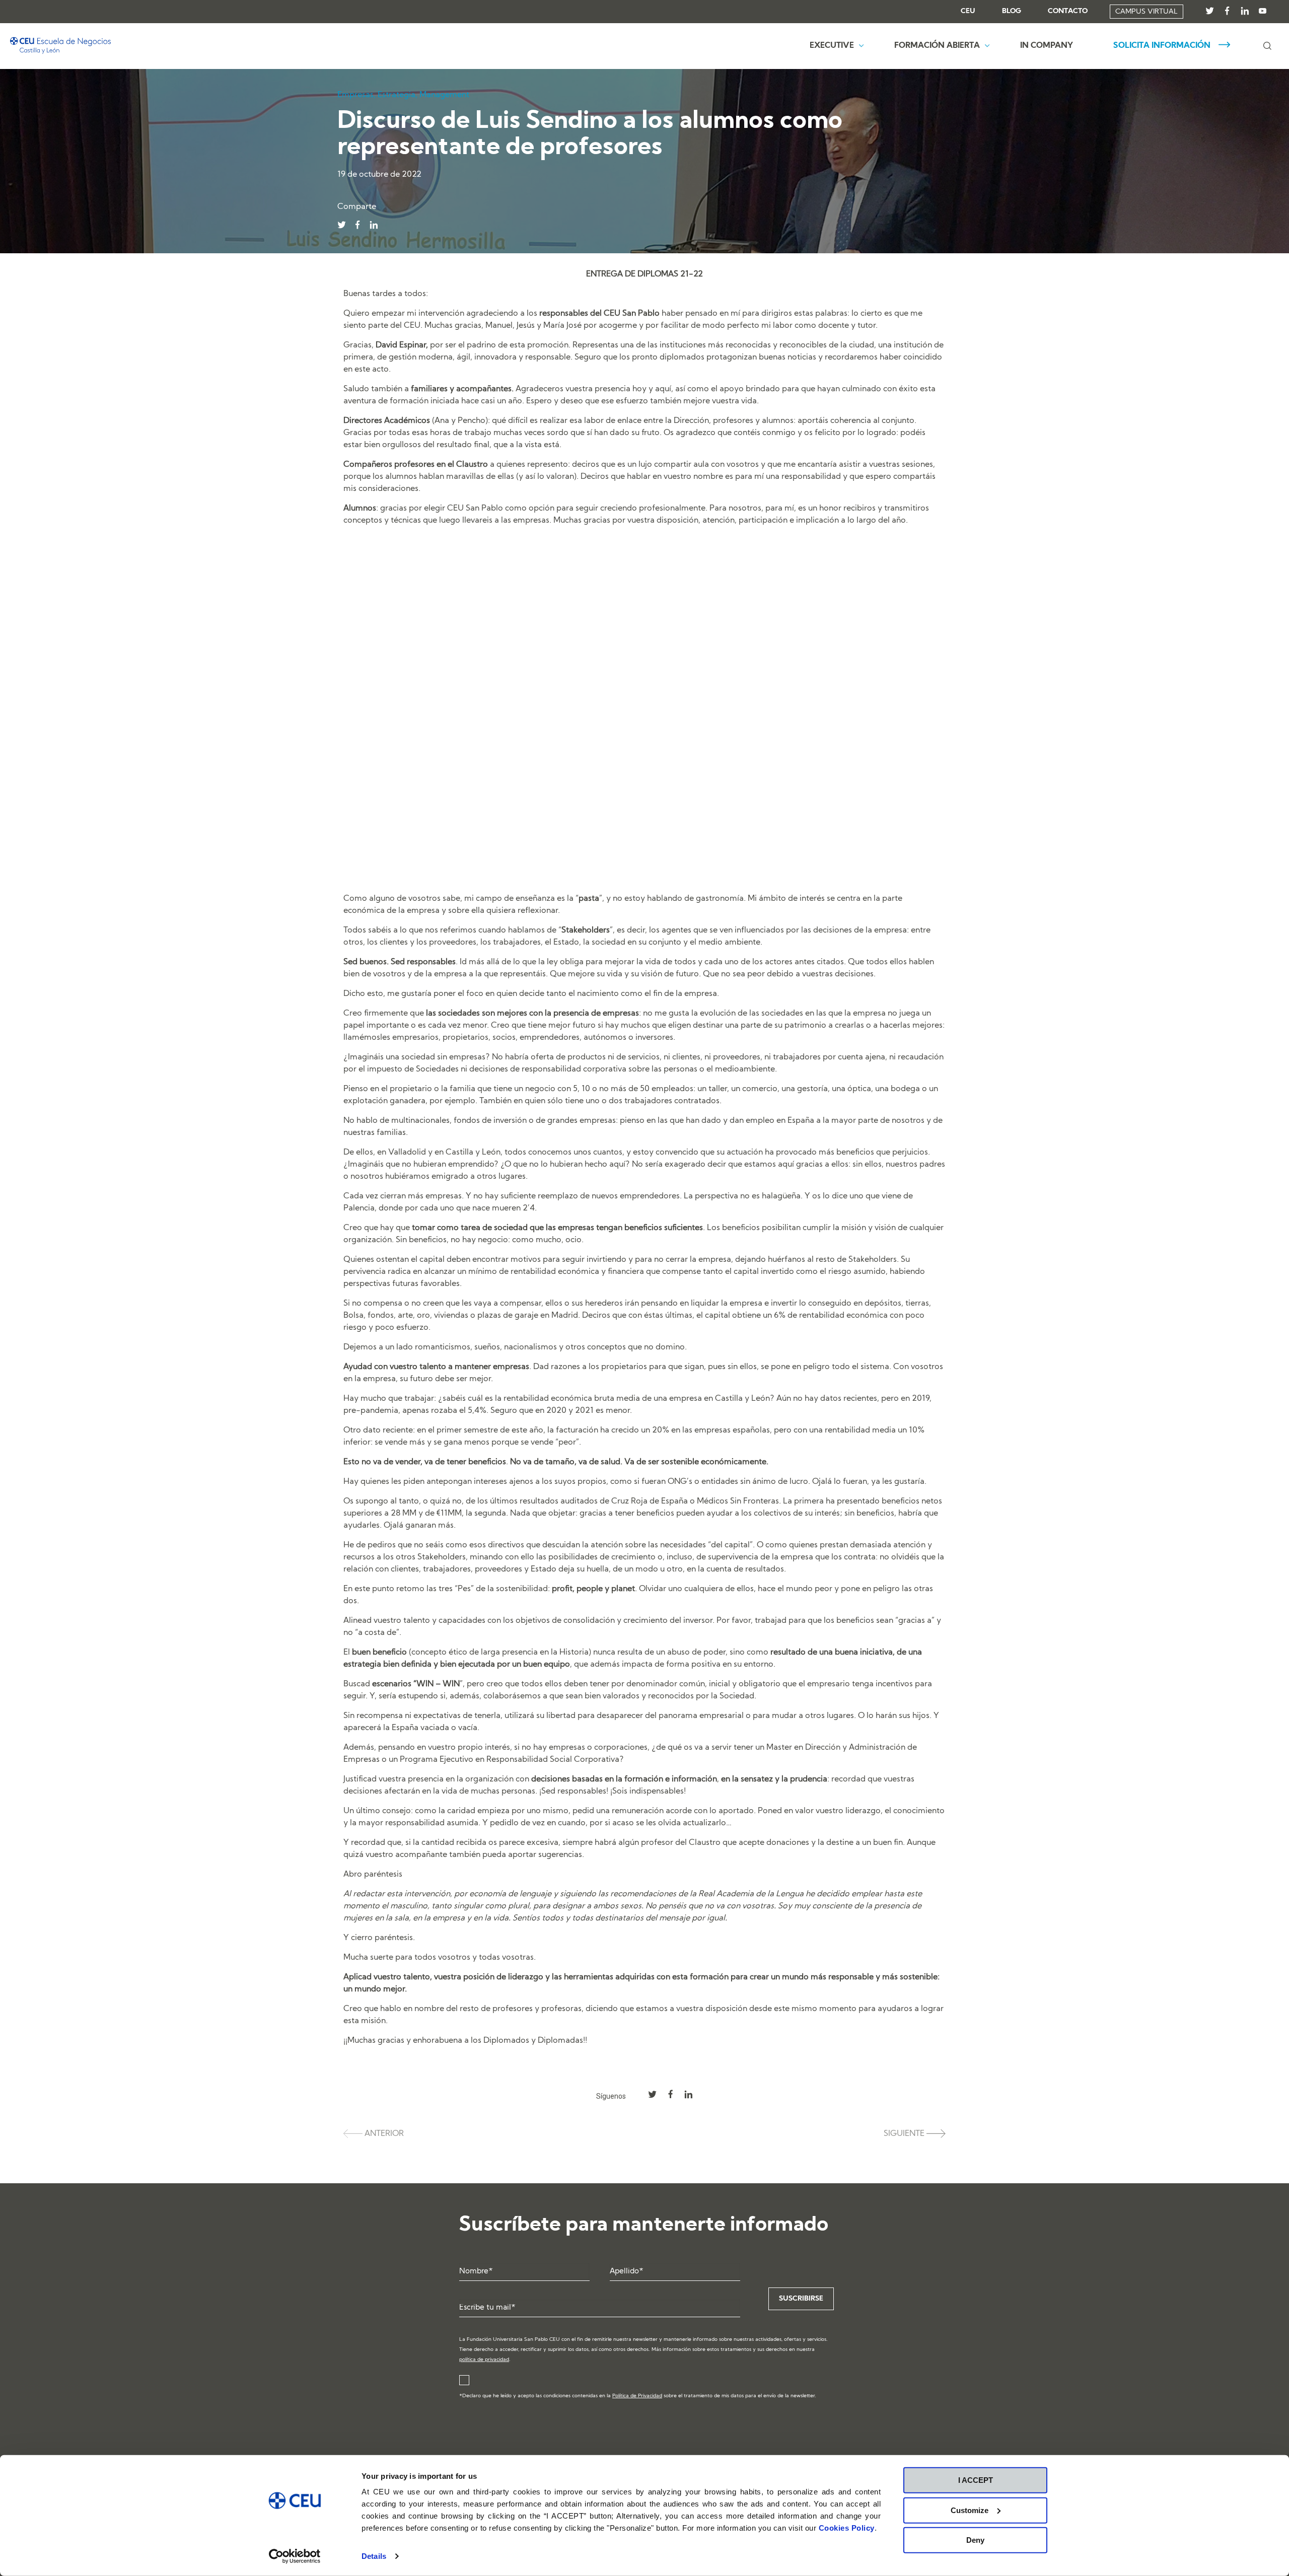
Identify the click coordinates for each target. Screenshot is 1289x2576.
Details (374, 2556)
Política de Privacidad (637, 2396)
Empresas (355, 95)
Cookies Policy (847, 2528)
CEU (968, 12)
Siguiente (905, 2134)
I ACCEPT (976, 2480)
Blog (1012, 12)
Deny (975, 2540)
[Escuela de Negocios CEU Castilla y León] (60, 46)
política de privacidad (484, 2360)
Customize (970, 2510)
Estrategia (397, 95)
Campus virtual (1147, 12)
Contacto (1068, 12)
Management (444, 95)
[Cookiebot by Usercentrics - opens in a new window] (295, 2556)
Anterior (383, 2134)
